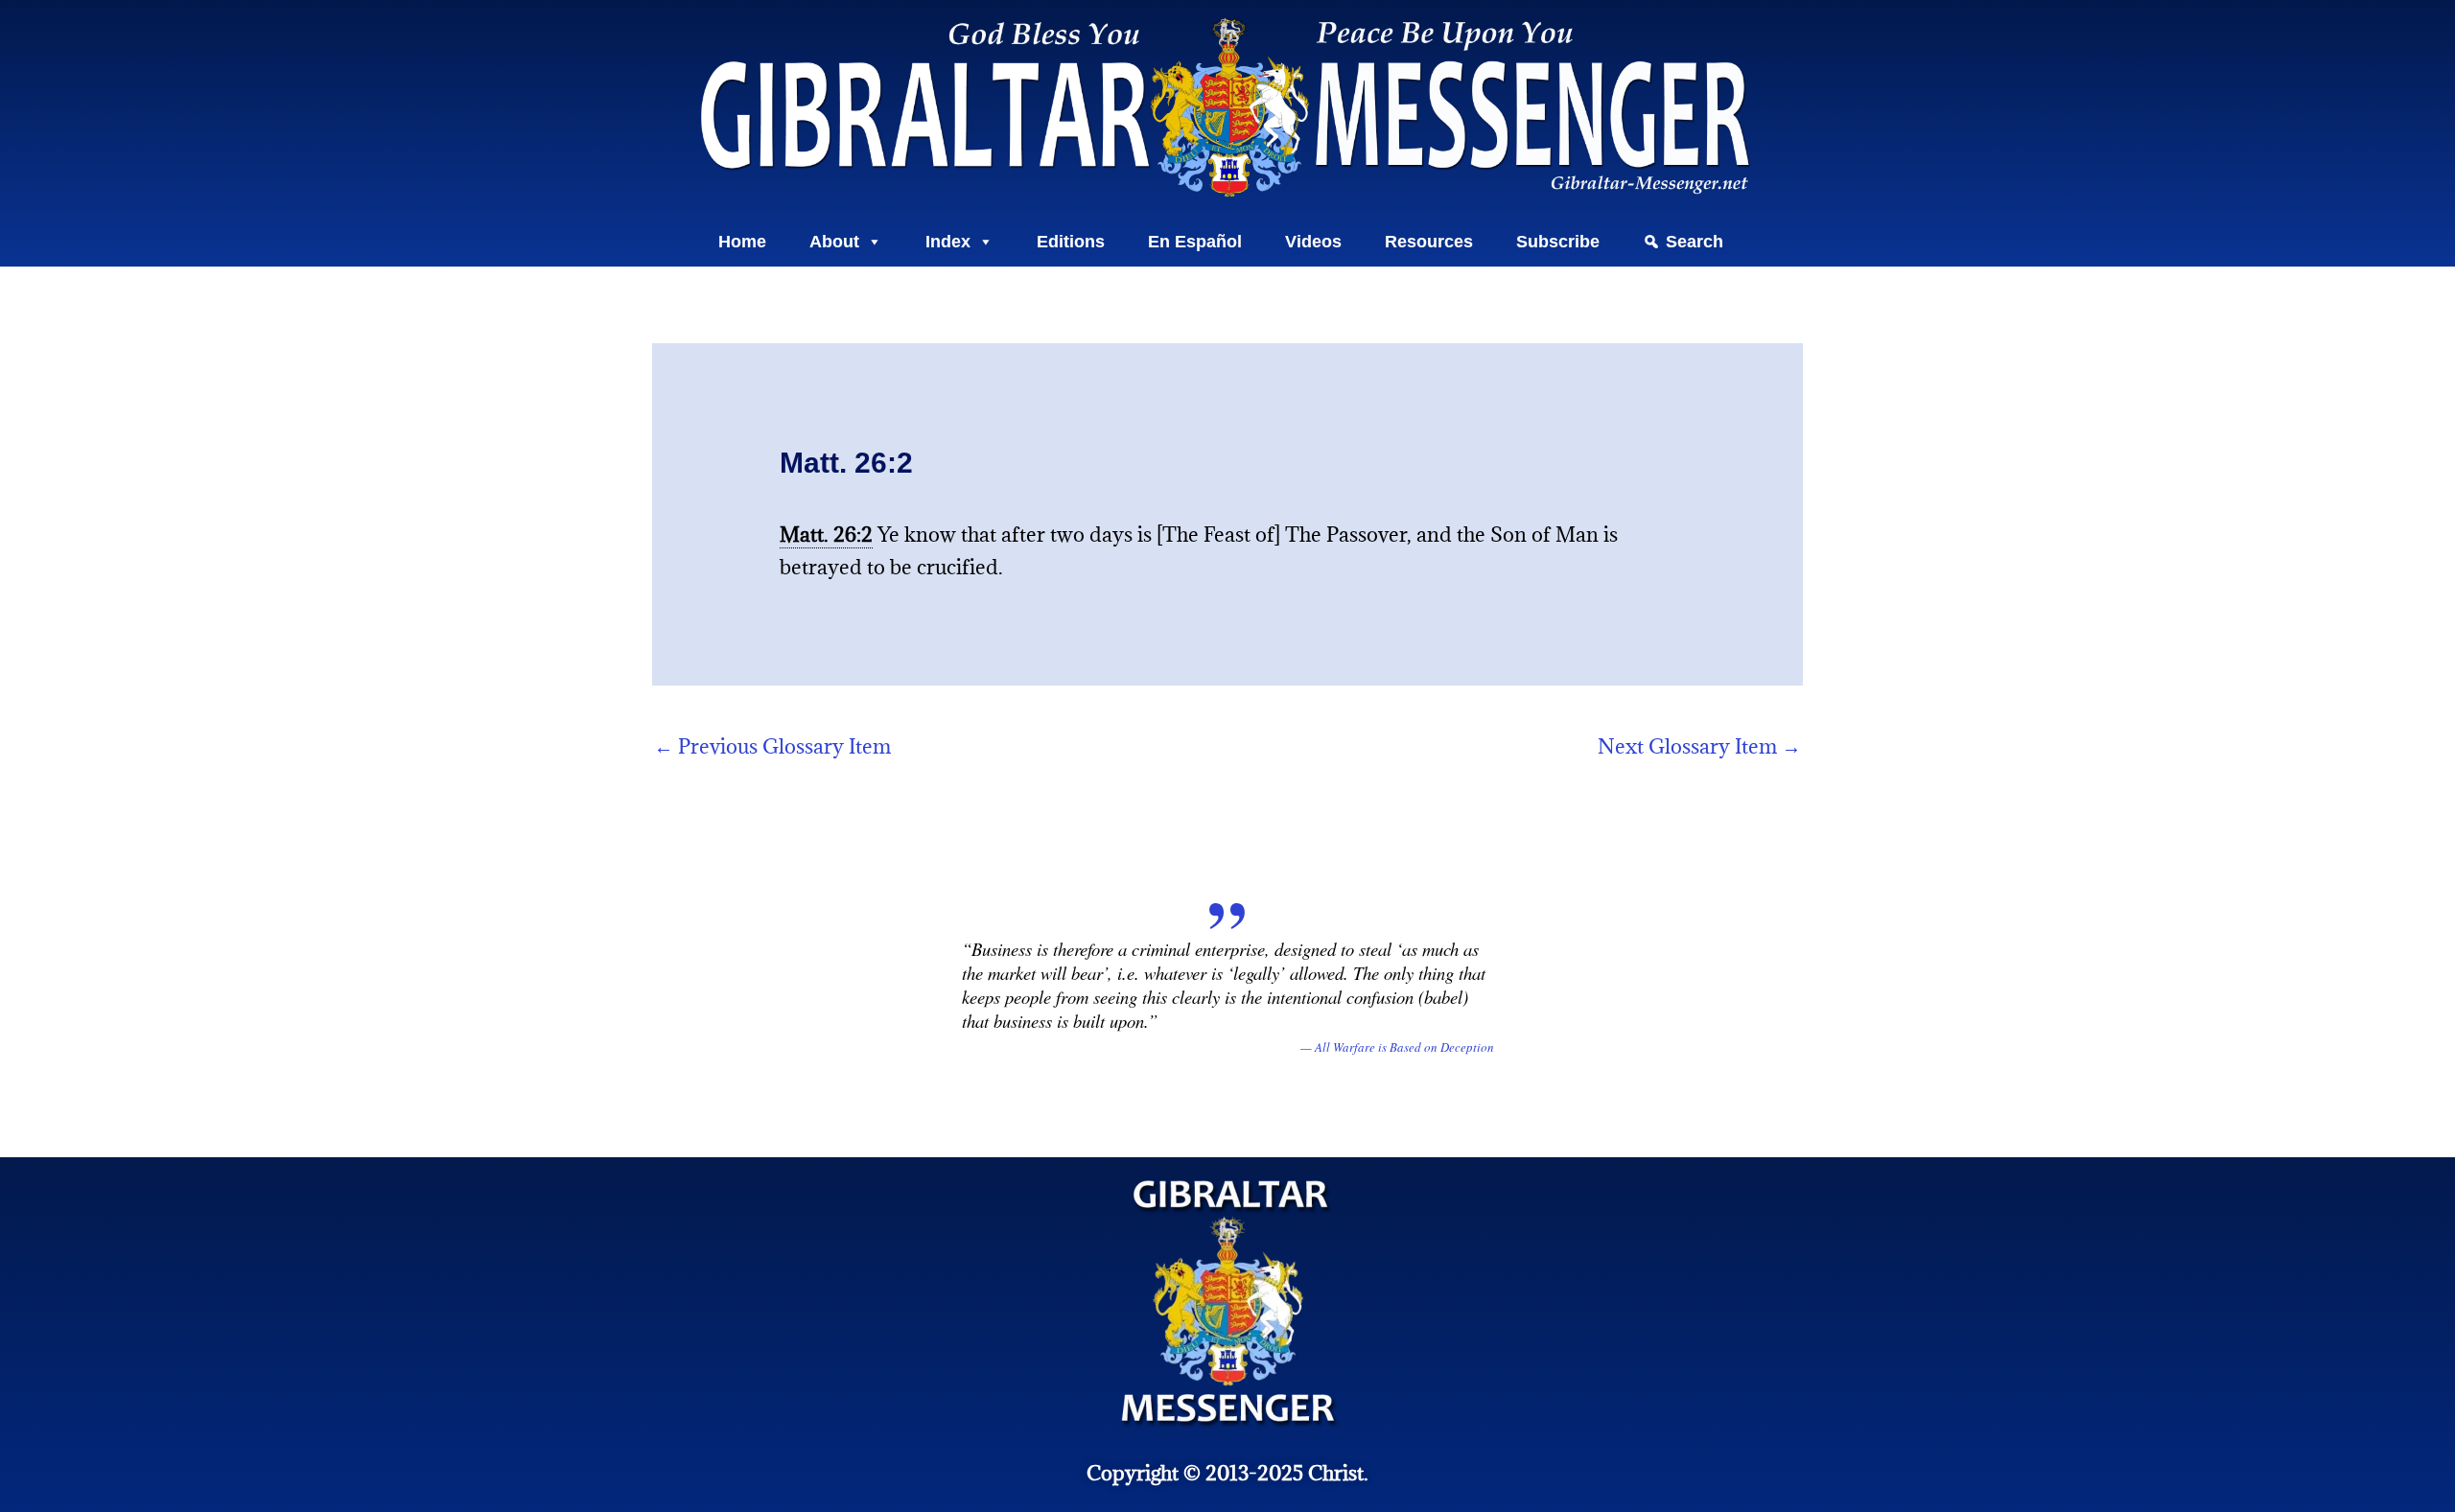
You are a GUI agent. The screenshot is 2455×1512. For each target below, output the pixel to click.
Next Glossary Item (1699, 746)
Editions (1071, 242)
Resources (1429, 242)
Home (742, 242)
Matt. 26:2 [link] (826, 535)
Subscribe (1558, 242)
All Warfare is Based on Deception (1404, 1047)
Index (948, 242)
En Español (1195, 242)
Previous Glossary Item (772, 746)
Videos (1313, 242)
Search (1695, 242)
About (834, 242)
